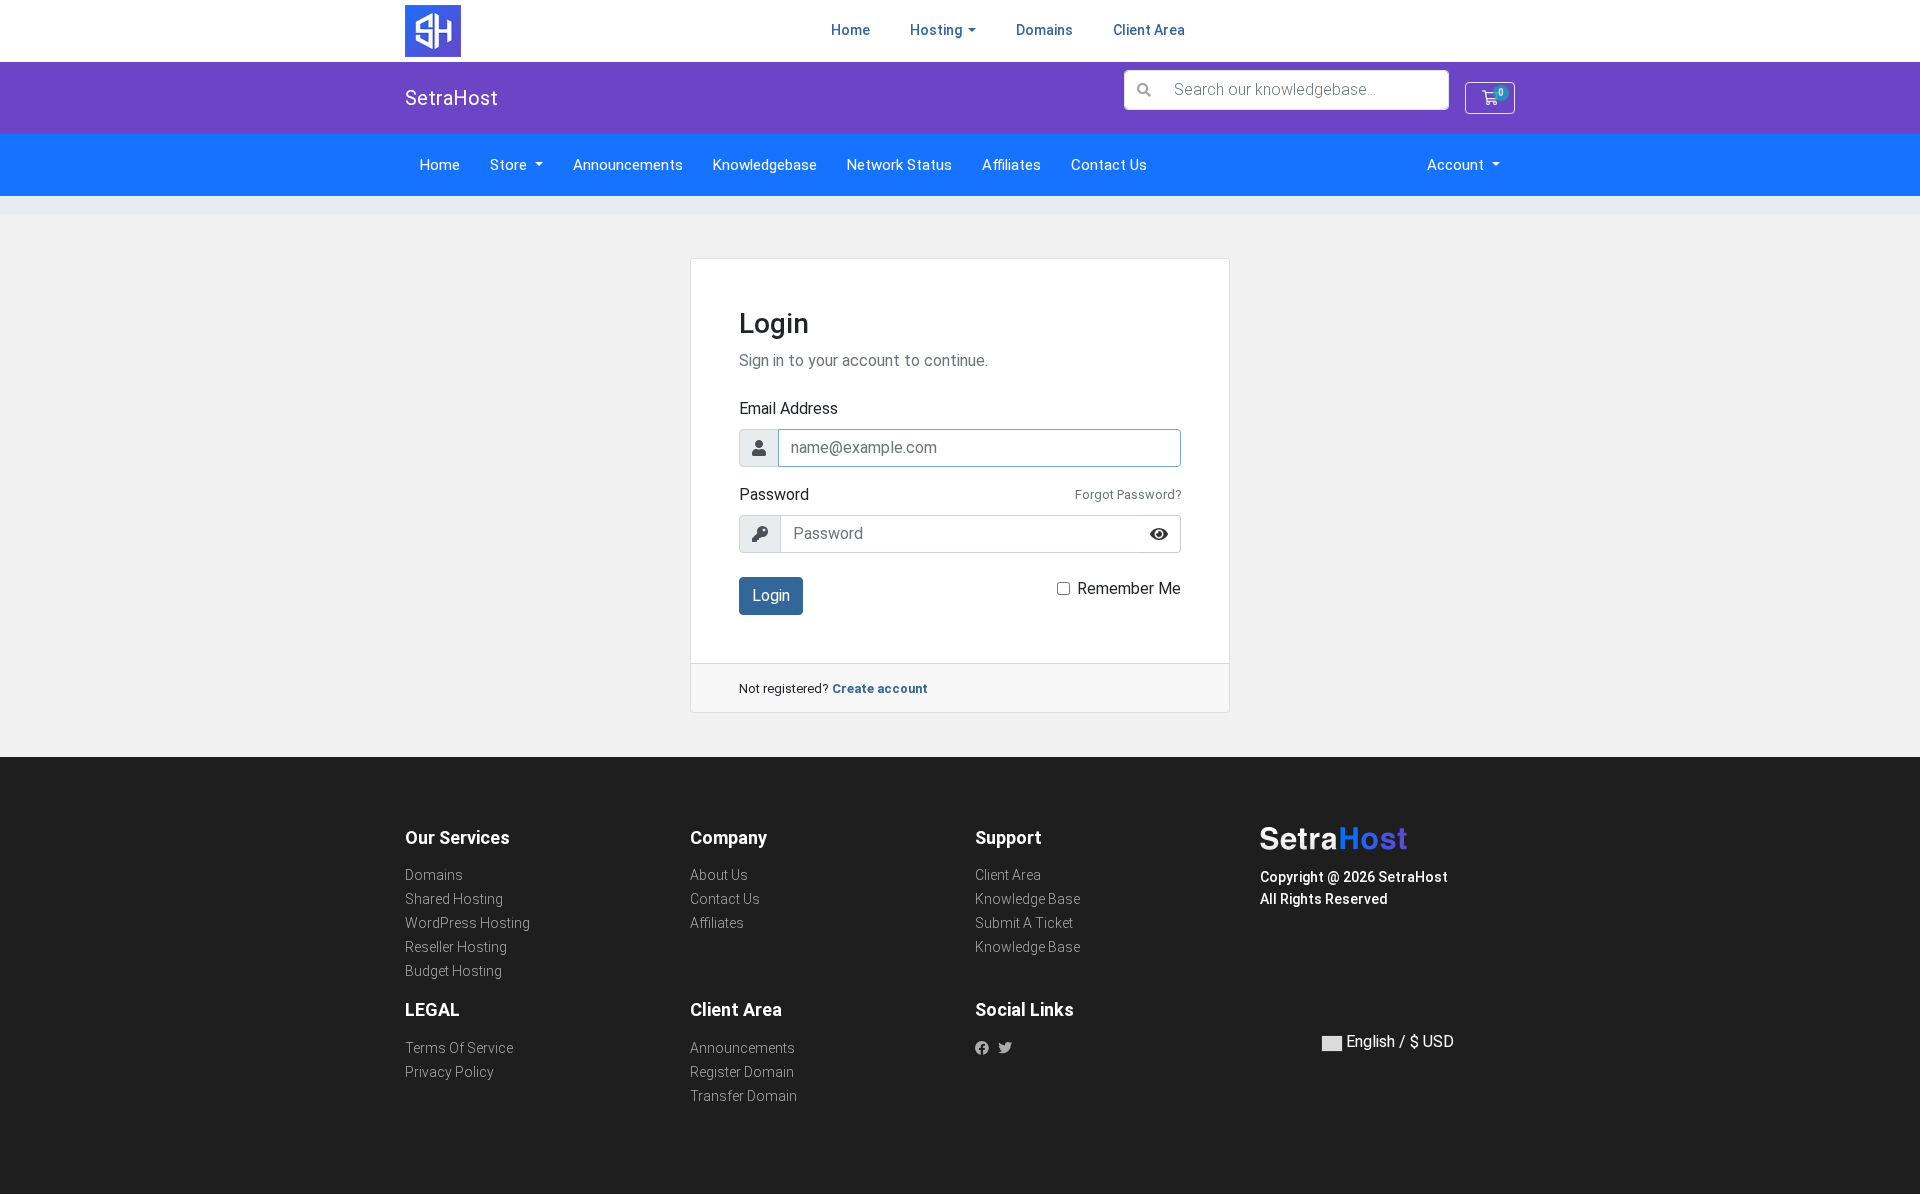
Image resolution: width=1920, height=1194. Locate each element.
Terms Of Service (459, 1048)
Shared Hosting (454, 899)
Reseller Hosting (456, 947)
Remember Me (1129, 588)
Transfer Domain (743, 1096)
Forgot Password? (1128, 494)
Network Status (899, 165)
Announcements (628, 165)
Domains (434, 875)
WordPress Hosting (467, 923)
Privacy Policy (449, 1072)
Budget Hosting (453, 971)
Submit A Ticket (1024, 923)
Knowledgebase (765, 165)
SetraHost (451, 98)
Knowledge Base (1027, 899)
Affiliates (1011, 165)
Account (1457, 165)
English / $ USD (1398, 1041)
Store (510, 165)
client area (1149, 30)
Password (774, 494)
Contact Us (1109, 165)
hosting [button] (937, 30)
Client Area (1008, 875)
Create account (880, 688)
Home (860, 29)
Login (771, 595)
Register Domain (742, 1072)
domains (1044, 30)
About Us (719, 875)
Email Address (788, 408)
